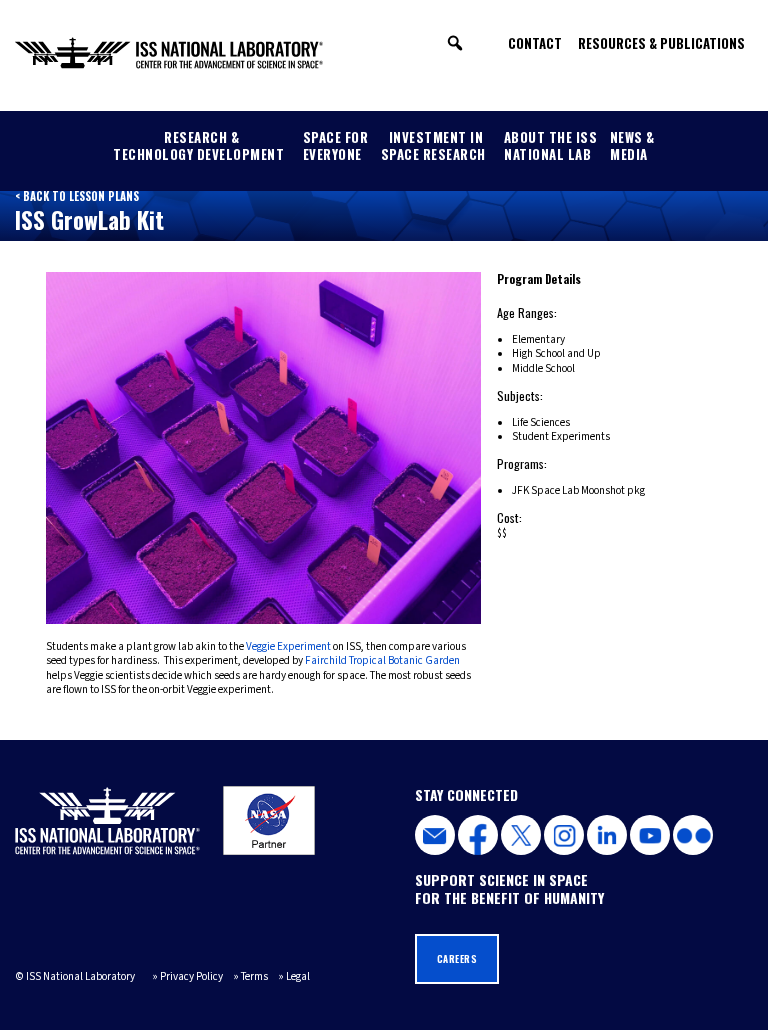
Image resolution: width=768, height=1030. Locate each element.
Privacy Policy (191, 976)
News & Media (632, 145)
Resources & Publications (661, 43)
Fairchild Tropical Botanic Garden (382, 660)
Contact (535, 43)
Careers (457, 959)
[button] (455, 43)
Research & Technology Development (198, 145)
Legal (298, 976)
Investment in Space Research (433, 145)
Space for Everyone (336, 145)
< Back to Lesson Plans (77, 196)
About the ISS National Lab (551, 145)
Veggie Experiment (288, 646)
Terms (254, 976)
